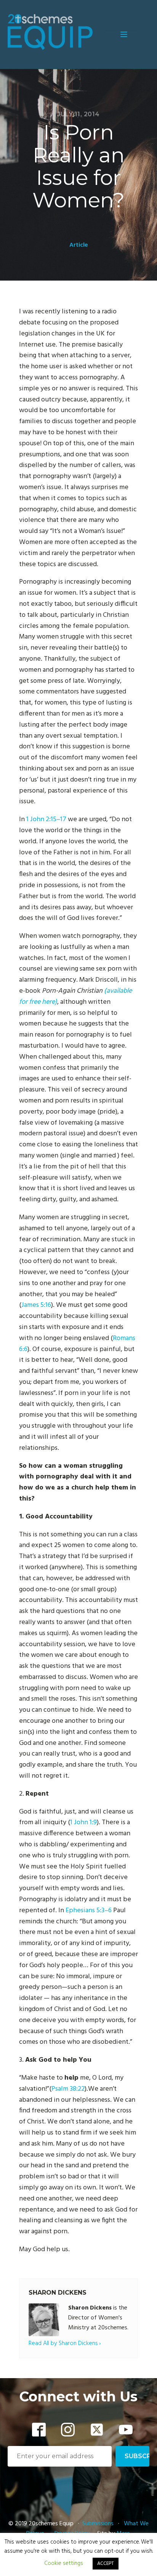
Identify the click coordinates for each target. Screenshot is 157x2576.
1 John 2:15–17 (46, 819)
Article (79, 245)
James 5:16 (36, 1305)
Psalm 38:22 (68, 2089)
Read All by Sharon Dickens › (65, 2344)
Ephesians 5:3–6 (89, 1911)
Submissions (99, 2524)
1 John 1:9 (83, 1822)
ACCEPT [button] (106, 2564)
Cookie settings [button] (64, 2563)
